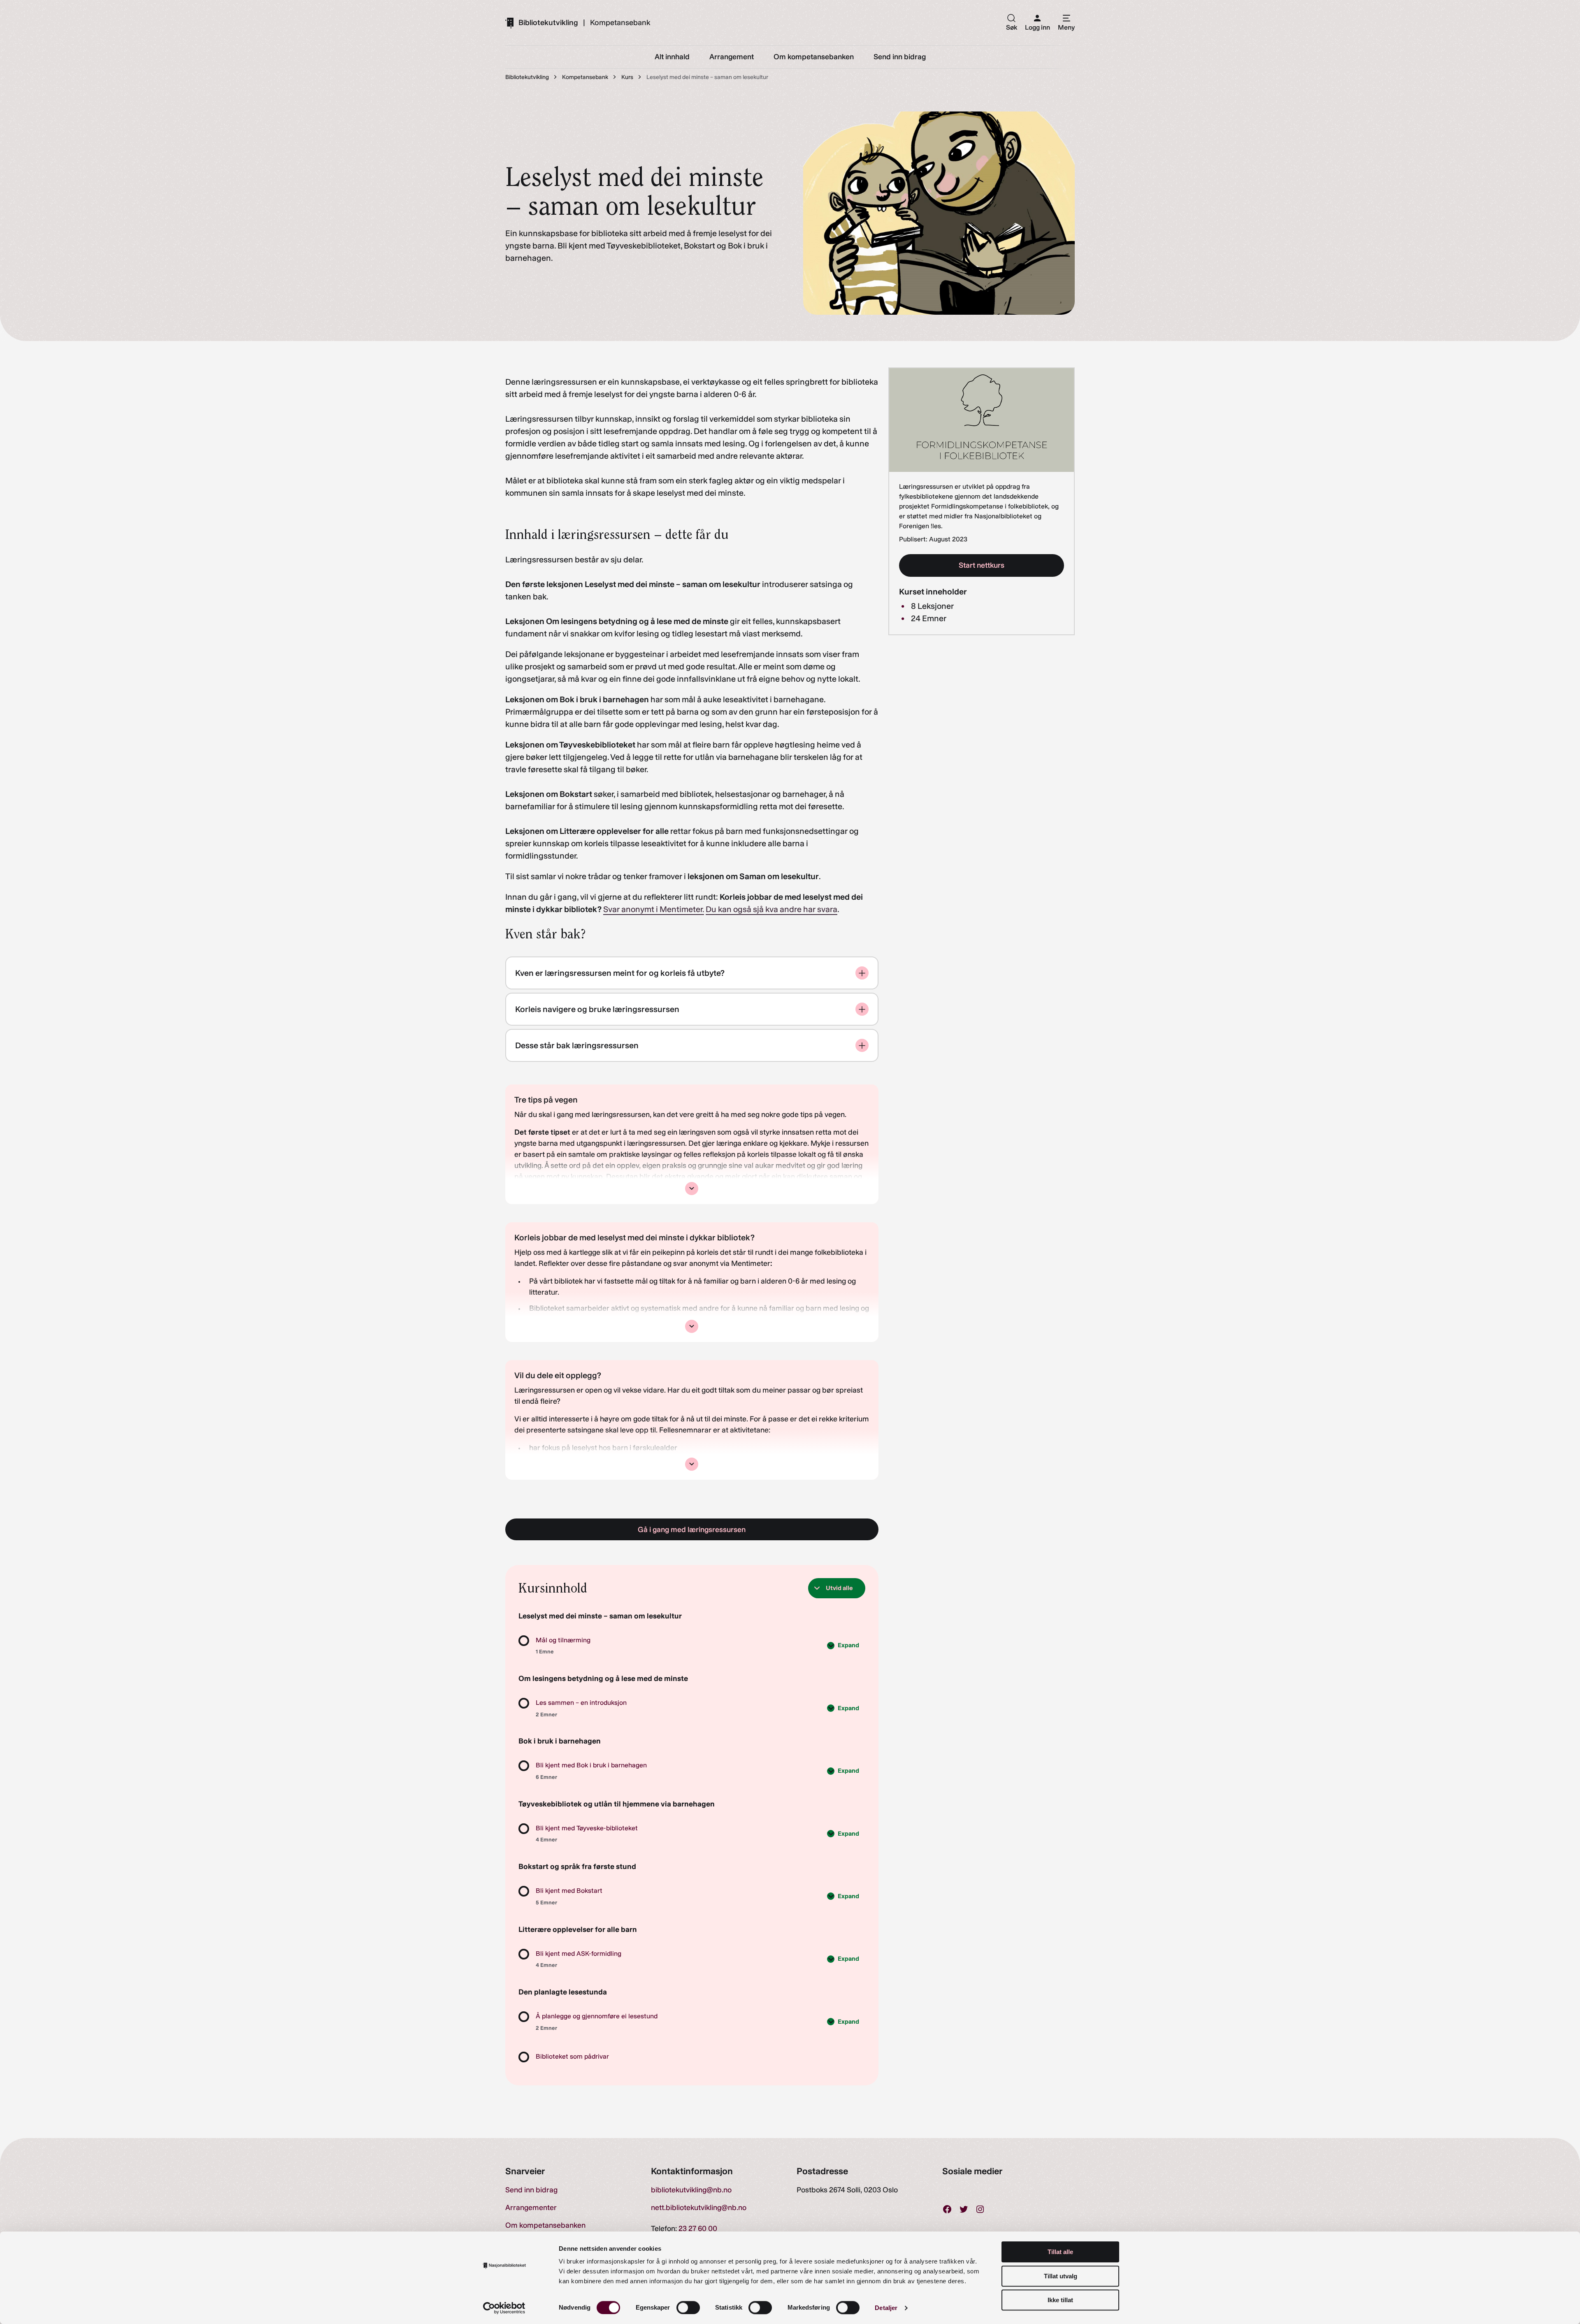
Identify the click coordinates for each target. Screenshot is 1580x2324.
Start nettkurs (982, 565)
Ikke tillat (1060, 2300)
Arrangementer (531, 2208)
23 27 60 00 (698, 2229)
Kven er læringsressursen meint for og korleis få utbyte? (620, 973)
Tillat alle (1060, 2252)
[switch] (688, 2308)
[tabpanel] (692, 962)
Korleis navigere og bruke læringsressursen (597, 1009)
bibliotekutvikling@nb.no (691, 2190)
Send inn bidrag (531, 2190)
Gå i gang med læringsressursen (692, 1530)
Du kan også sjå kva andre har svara (771, 909)
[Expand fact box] (692, 1189)
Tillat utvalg (1061, 2276)
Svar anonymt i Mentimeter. (654, 909)
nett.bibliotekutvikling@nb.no (699, 2208)
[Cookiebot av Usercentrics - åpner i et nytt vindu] (504, 2308)
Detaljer (886, 2308)
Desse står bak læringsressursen (577, 1045)
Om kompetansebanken (545, 2225)
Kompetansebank (620, 23)
